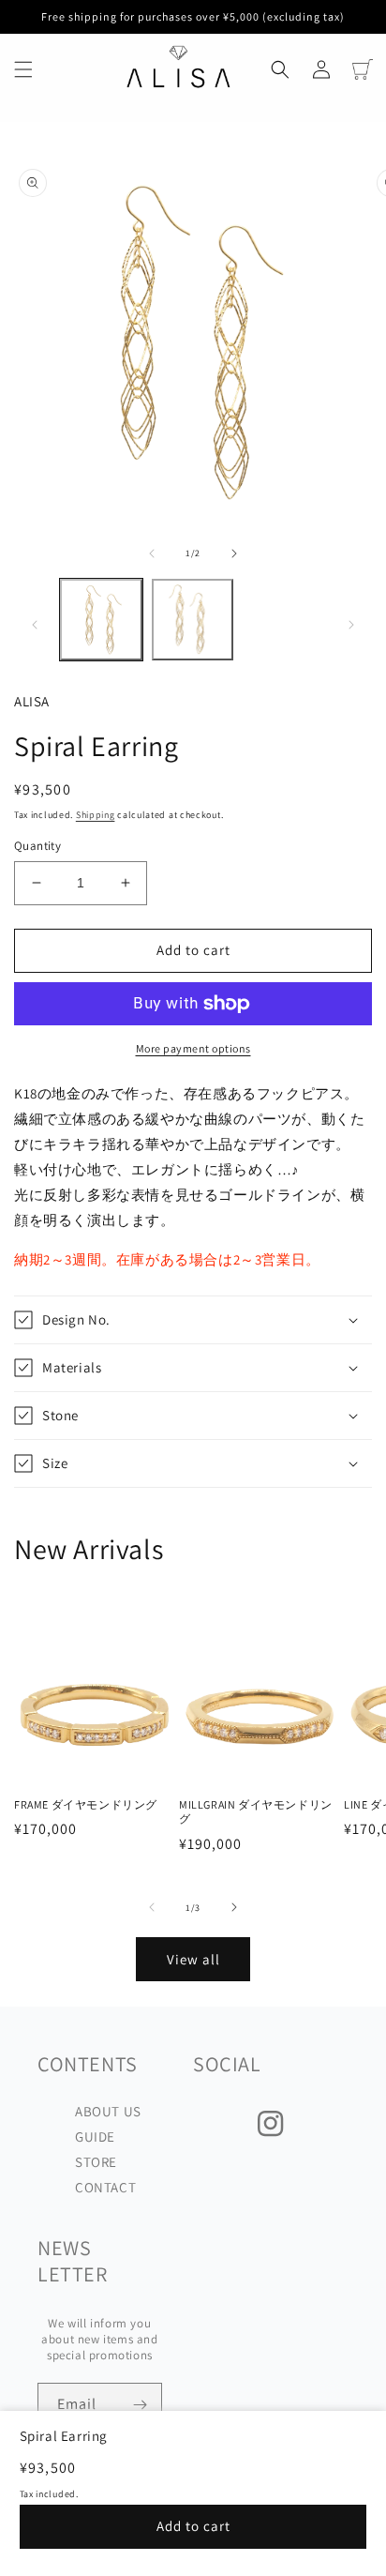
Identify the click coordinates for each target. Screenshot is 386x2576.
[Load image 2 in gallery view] (193, 620)
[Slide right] (234, 553)
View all (193, 1959)
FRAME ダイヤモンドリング (86, 1804)
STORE (96, 2162)
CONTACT (105, 2187)
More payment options (193, 1048)
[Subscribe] (141, 2405)
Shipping (96, 815)
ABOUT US (108, 2111)
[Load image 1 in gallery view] (101, 620)
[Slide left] (152, 553)
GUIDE (95, 2137)
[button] (23, 69)
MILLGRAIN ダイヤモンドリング (256, 1812)
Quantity (37, 846)
